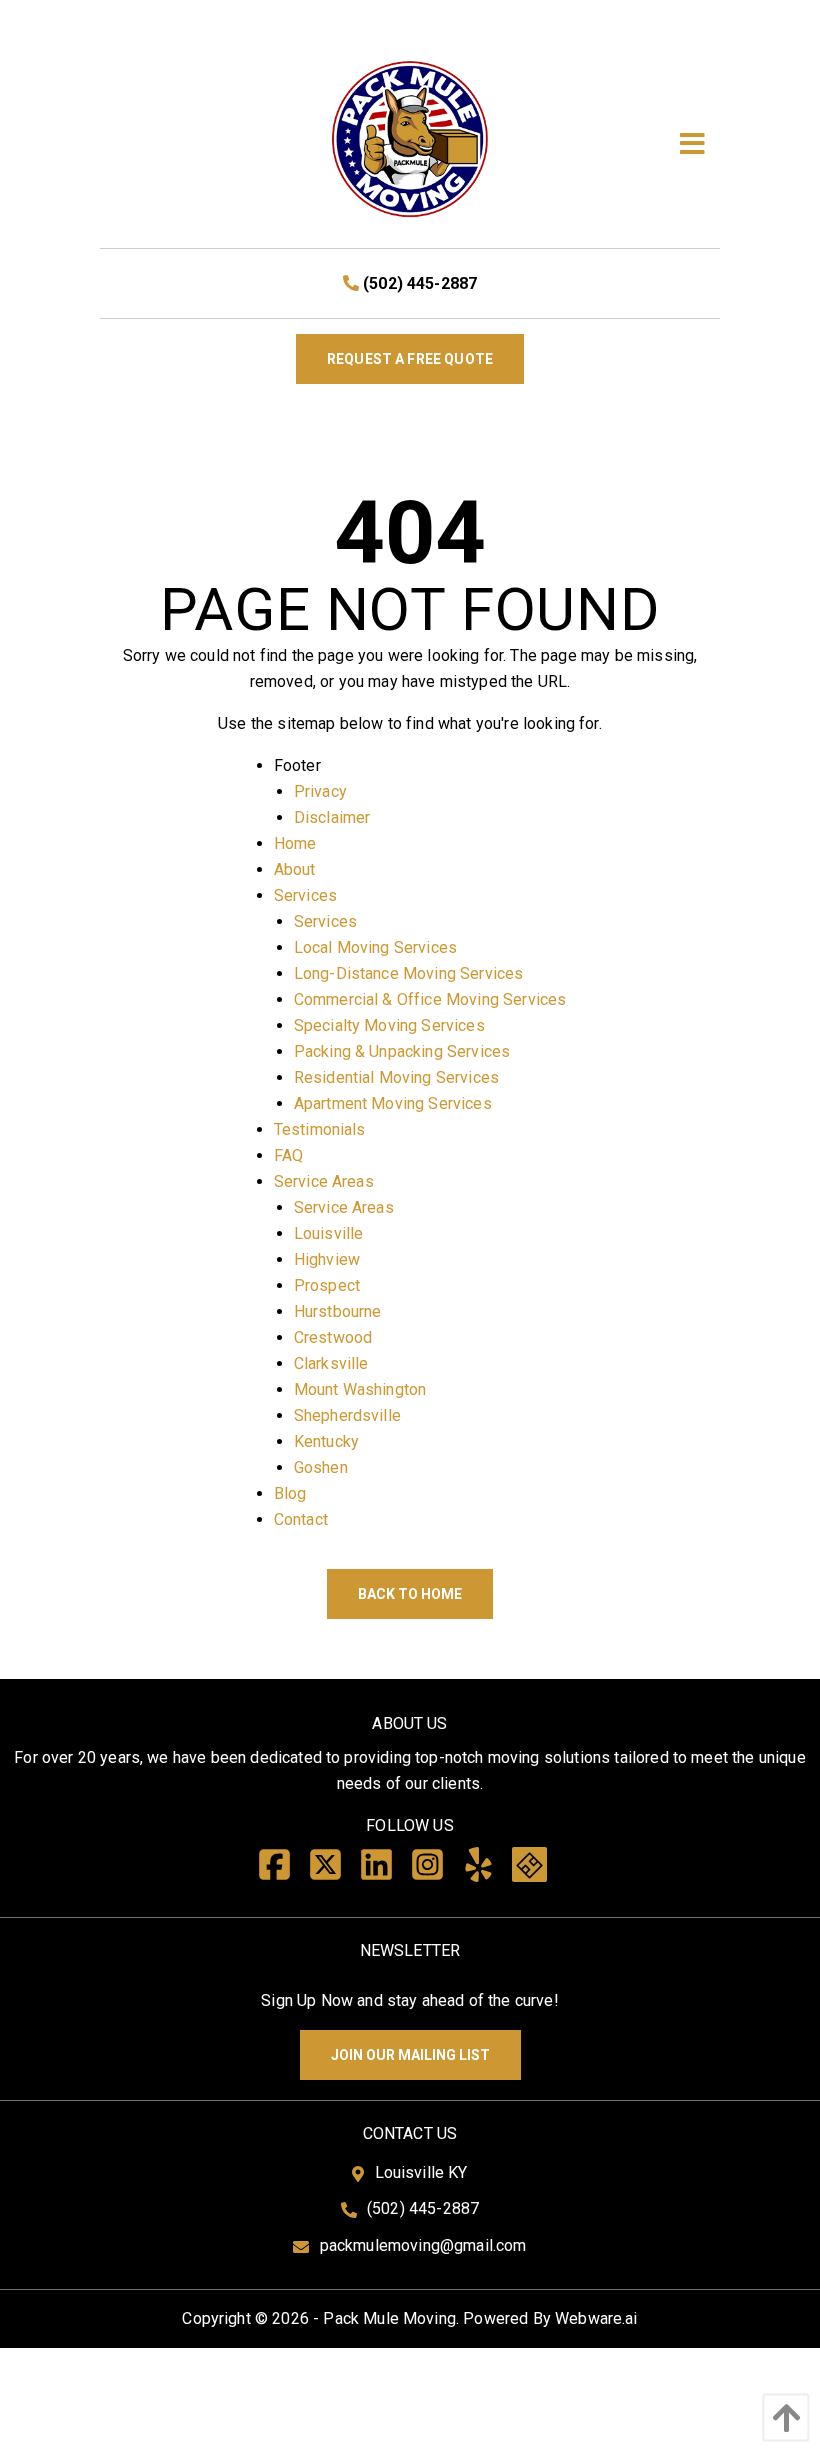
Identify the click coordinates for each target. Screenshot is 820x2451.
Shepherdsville (347, 1415)
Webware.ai (596, 2318)
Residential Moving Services (396, 1077)
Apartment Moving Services (393, 1103)
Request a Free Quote (410, 359)
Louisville (329, 1233)
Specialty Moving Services (389, 1025)
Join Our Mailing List (410, 2055)
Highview (327, 1259)
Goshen (321, 1467)
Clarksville (331, 1363)
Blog (290, 1493)
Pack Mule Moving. (391, 2318)
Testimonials (320, 1129)
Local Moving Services (375, 947)
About (295, 869)
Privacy (320, 791)
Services (305, 895)
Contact (301, 1519)
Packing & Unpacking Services (402, 1051)
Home (295, 843)
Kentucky (326, 1441)
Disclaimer (332, 817)
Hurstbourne (338, 1311)
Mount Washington (360, 1389)
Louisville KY (421, 2172)
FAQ (288, 1155)
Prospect (327, 1285)
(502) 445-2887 (418, 283)
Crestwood (333, 1337)
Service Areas (324, 1181)
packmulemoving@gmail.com (423, 2245)
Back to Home (410, 1594)
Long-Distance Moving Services (409, 973)
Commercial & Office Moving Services (430, 999)
